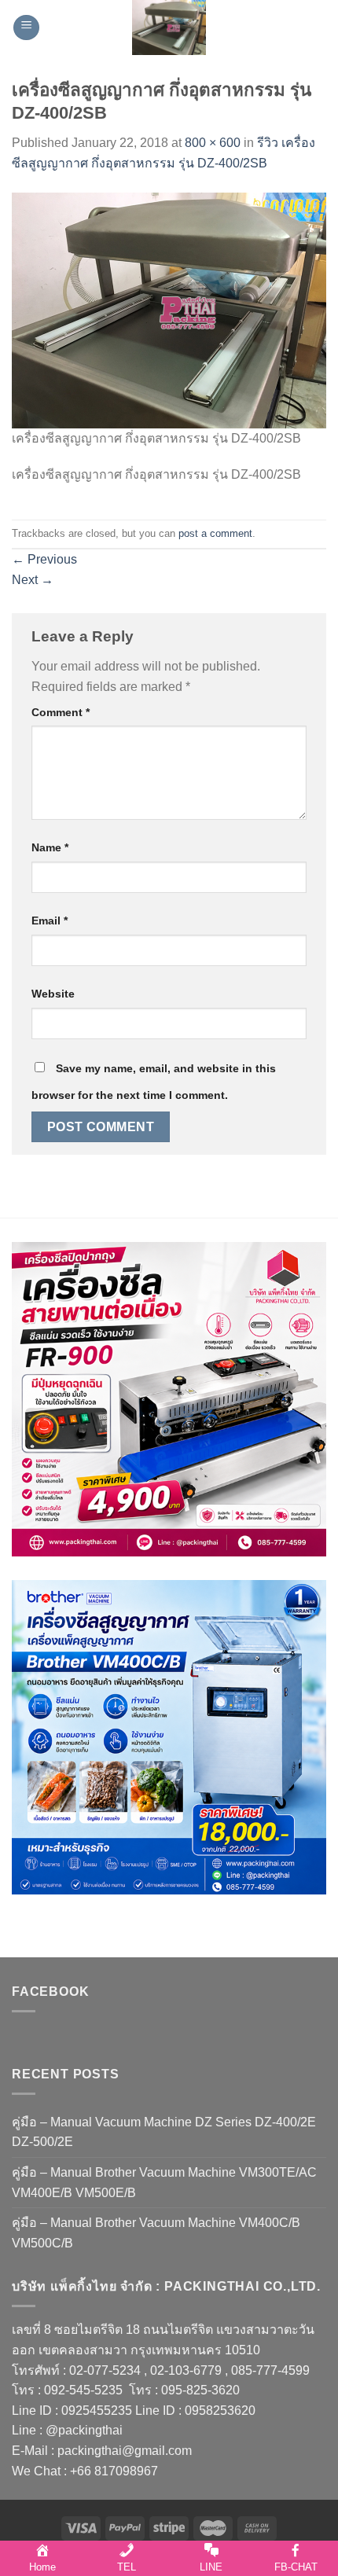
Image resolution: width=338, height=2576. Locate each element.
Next (33, 580)
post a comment (215, 533)
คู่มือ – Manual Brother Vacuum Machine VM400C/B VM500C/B (156, 2233)
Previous (44, 559)
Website (53, 994)
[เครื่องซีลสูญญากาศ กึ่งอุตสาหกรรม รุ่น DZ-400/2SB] (169, 309)
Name (50, 847)
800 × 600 (213, 143)
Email (50, 921)
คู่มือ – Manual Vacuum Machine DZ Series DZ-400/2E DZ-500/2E (164, 2132)
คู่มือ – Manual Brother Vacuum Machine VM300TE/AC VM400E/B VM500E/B (164, 2183)
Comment (61, 712)
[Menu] (26, 28)
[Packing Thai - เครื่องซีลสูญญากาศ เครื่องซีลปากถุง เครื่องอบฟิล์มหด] (169, 28)
